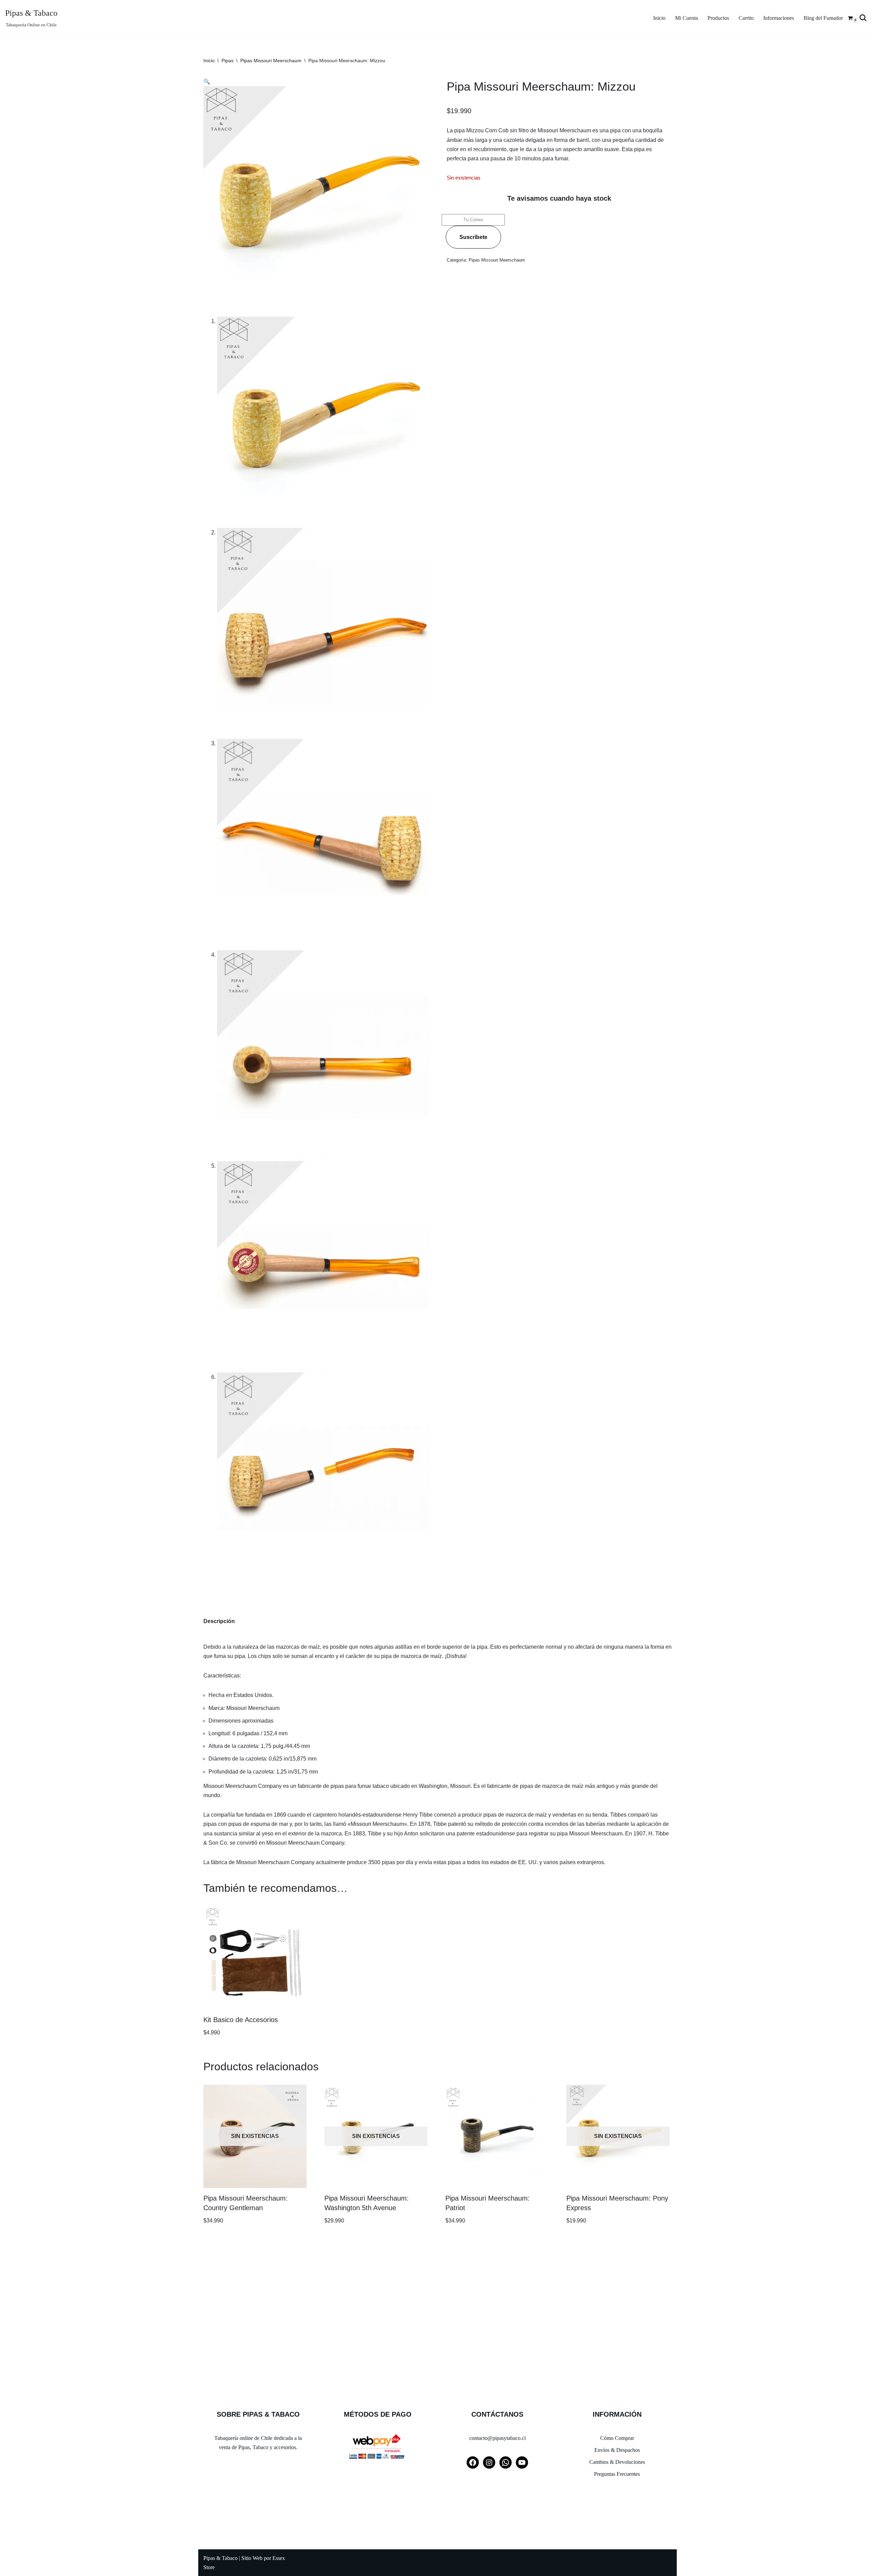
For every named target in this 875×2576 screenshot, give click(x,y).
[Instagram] (489, 2462)
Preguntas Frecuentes (617, 2474)
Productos (718, 18)
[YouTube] (522, 2462)
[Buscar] (863, 18)
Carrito (746, 18)
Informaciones (779, 18)
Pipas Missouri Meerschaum (271, 61)
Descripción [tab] (219, 1621)
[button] (207, 82)
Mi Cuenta (686, 18)
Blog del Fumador (823, 18)
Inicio (659, 18)
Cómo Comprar (617, 2438)
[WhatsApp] (506, 2462)
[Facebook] (473, 2462)
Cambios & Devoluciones (617, 2462)
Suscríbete (473, 237)
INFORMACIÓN (617, 2414)
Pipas (227, 61)
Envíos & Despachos (617, 2450)
